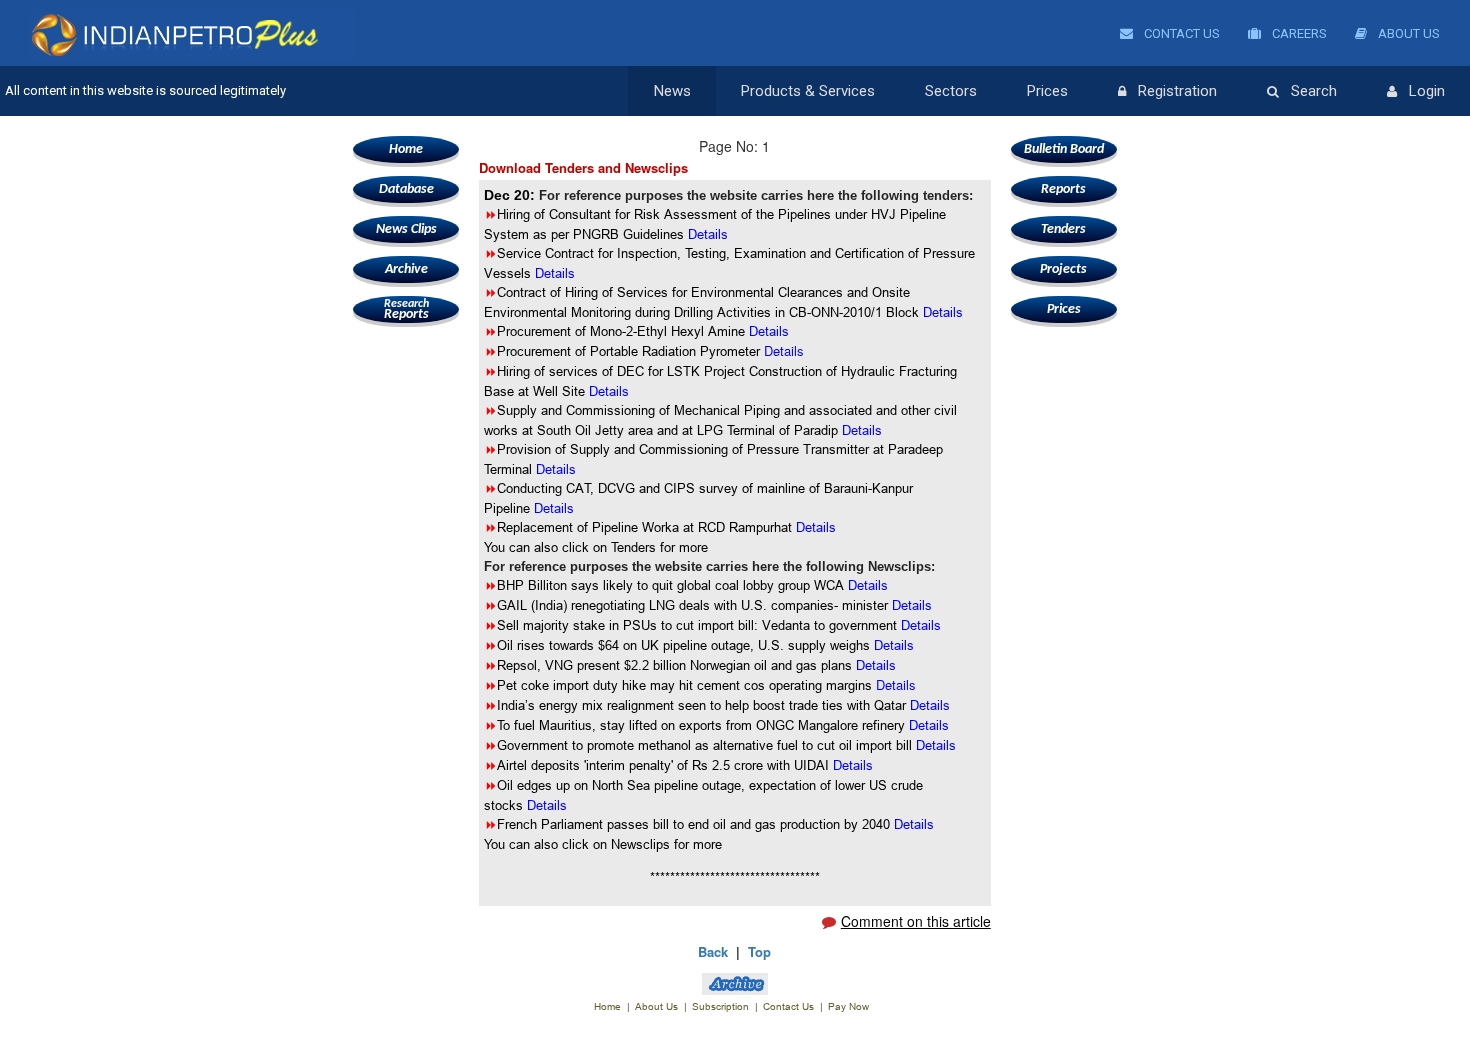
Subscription (720, 1006)
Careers (1298, 33)
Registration (1177, 91)
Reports (406, 310)
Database (406, 189)
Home (406, 149)
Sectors (951, 91)
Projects (1063, 269)
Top (759, 951)
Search (1314, 91)
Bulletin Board (1064, 149)
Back (713, 951)
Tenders (1063, 229)
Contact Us (1180, 33)
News (672, 91)
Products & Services (808, 91)
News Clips (406, 229)
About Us (1407, 33)
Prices (1047, 91)
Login (1427, 91)
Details (769, 331)
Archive (406, 269)
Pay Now (848, 1006)
